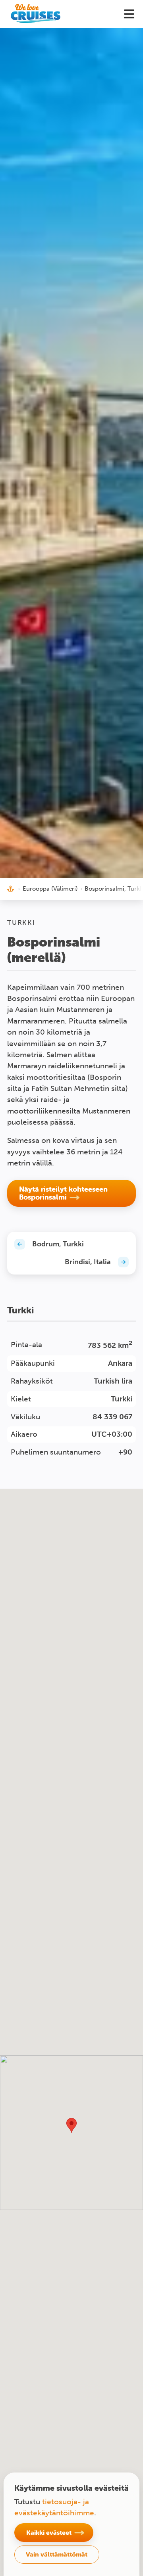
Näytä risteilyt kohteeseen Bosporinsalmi (63, 1193)
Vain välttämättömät (57, 2554)
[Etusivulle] (36, 14)
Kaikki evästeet (49, 2532)
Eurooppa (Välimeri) (50, 889)
